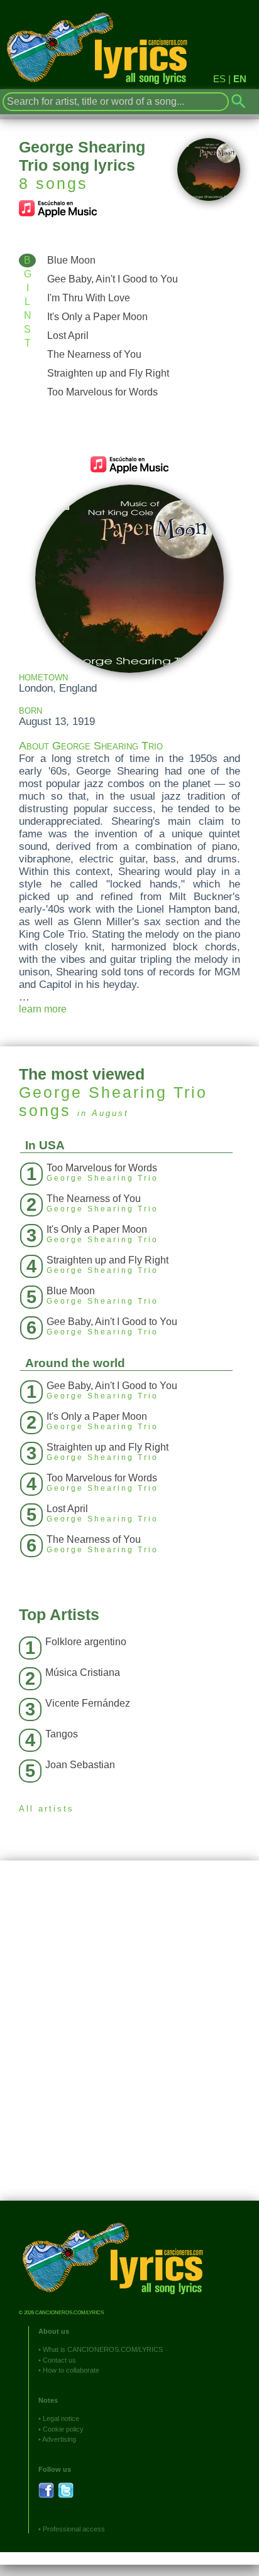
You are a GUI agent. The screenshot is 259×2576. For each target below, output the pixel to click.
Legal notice (61, 2418)
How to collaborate (71, 2370)
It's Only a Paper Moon (97, 317)
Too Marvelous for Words (102, 392)
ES (219, 79)
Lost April (68, 335)
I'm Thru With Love (89, 298)
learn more (43, 1009)
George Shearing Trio (113, 1092)
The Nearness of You (94, 354)
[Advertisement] (129, 2040)
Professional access (74, 2529)
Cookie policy (63, 2429)
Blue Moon (71, 260)
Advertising (59, 2439)
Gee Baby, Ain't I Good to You (113, 279)
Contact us (59, 2360)
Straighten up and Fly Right (108, 373)
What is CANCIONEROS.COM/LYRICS (103, 2349)
